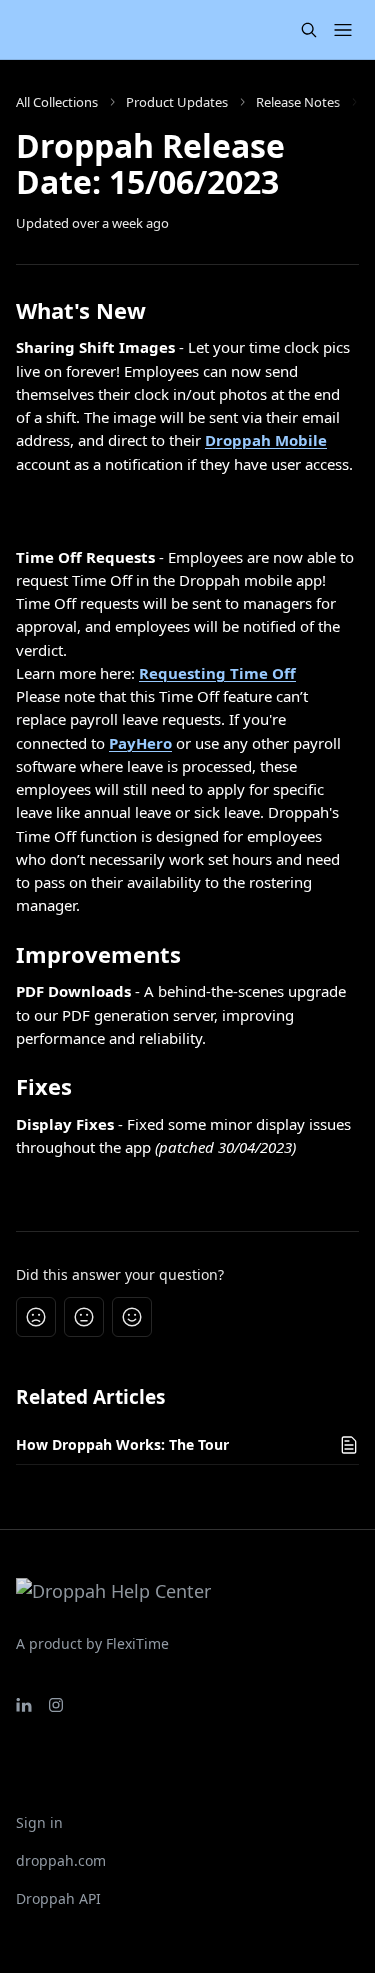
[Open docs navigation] (343, 30)
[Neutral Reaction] (84, 1317)
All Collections (57, 102)
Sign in (39, 1822)
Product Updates (177, 102)
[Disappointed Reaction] (36, 1317)
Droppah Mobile (266, 440)
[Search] (309, 30)
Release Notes (298, 102)
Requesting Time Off (217, 673)
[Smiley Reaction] (132, 1317)
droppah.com (61, 1860)
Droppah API (58, 1898)
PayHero (140, 743)
